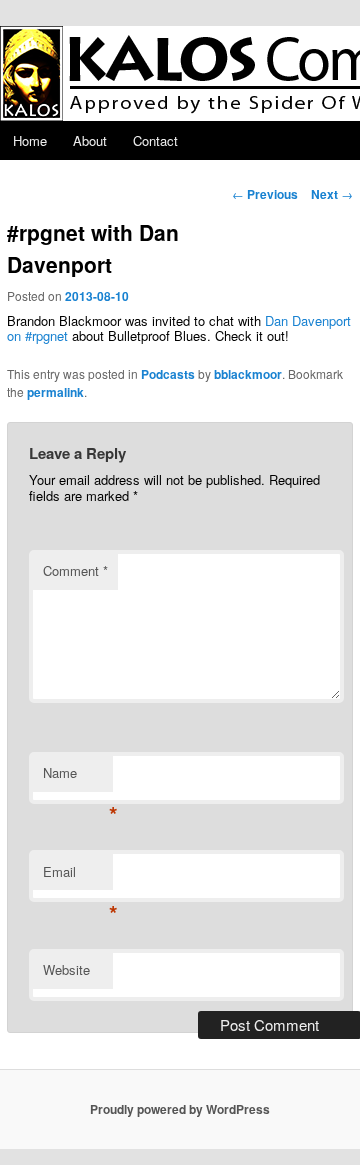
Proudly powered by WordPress (180, 1109)
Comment (75, 570)
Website (66, 969)
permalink (55, 392)
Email (78, 876)
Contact (155, 140)
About (90, 140)
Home (30, 140)
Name (78, 777)
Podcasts (168, 374)
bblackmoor (248, 374)
